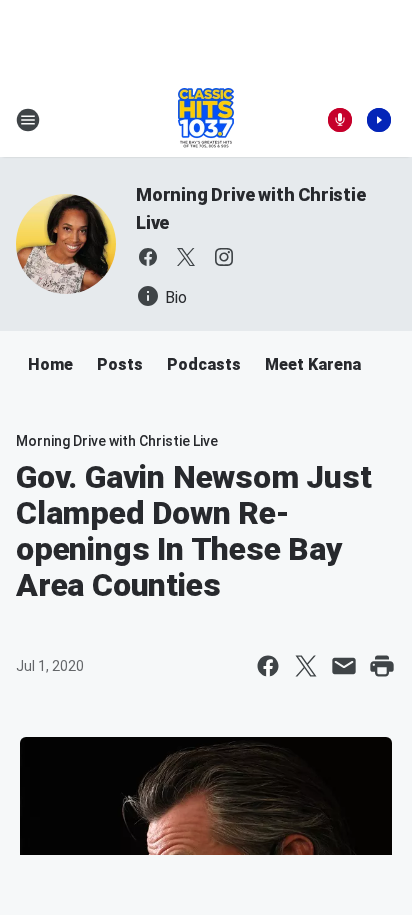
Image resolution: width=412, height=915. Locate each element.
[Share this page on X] (306, 666)
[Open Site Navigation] (28, 120)
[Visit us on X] (186, 257)
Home (50, 364)
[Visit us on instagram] (224, 257)
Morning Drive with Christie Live (117, 441)
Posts (120, 364)
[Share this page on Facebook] (268, 666)
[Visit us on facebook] (148, 257)
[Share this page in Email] (344, 666)
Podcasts (204, 364)
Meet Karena (313, 364)
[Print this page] (382, 666)
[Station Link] (206, 120)
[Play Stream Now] (379, 120)
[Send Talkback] (340, 120)
